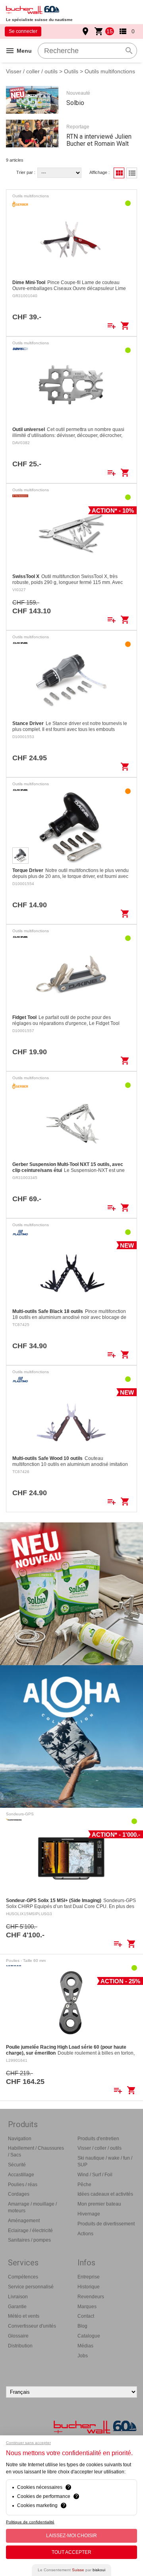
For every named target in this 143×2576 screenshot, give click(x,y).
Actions (85, 2234)
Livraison (18, 2297)
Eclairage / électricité (30, 2231)
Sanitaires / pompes (29, 2240)
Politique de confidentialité (30, 2522)
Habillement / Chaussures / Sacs (36, 2151)
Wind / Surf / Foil (95, 2175)
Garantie (17, 2307)
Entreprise (89, 2277)
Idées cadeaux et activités (105, 2194)
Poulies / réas (23, 2185)
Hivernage (89, 2214)
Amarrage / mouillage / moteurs (32, 2207)
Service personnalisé (31, 2287)
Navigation (20, 2139)
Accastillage (21, 2175)
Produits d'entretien (98, 2139)
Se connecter (23, 31)
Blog (82, 2326)
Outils (71, 71)
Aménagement (24, 2221)
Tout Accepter (71, 2552)
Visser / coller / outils (32, 71)
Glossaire (18, 2336)
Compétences (23, 2277)
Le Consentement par (71, 2570)
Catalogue (89, 2336)
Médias (85, 2346)
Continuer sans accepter (28, 2443)
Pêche (84, 2185)
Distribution (20, 2346)
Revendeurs (91, 2297)
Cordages (19, 2194)
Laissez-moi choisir (71, 2536)
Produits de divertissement (106, 2224)
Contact (86, 2316)
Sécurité (17, 2165)
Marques (87, 2307)
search (129, 51)
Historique (89, 2287)
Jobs (83, 2356)
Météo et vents (24, 2316)
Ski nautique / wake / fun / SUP (105, 2161)
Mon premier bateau (99, 2204)
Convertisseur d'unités (32, 2326)
